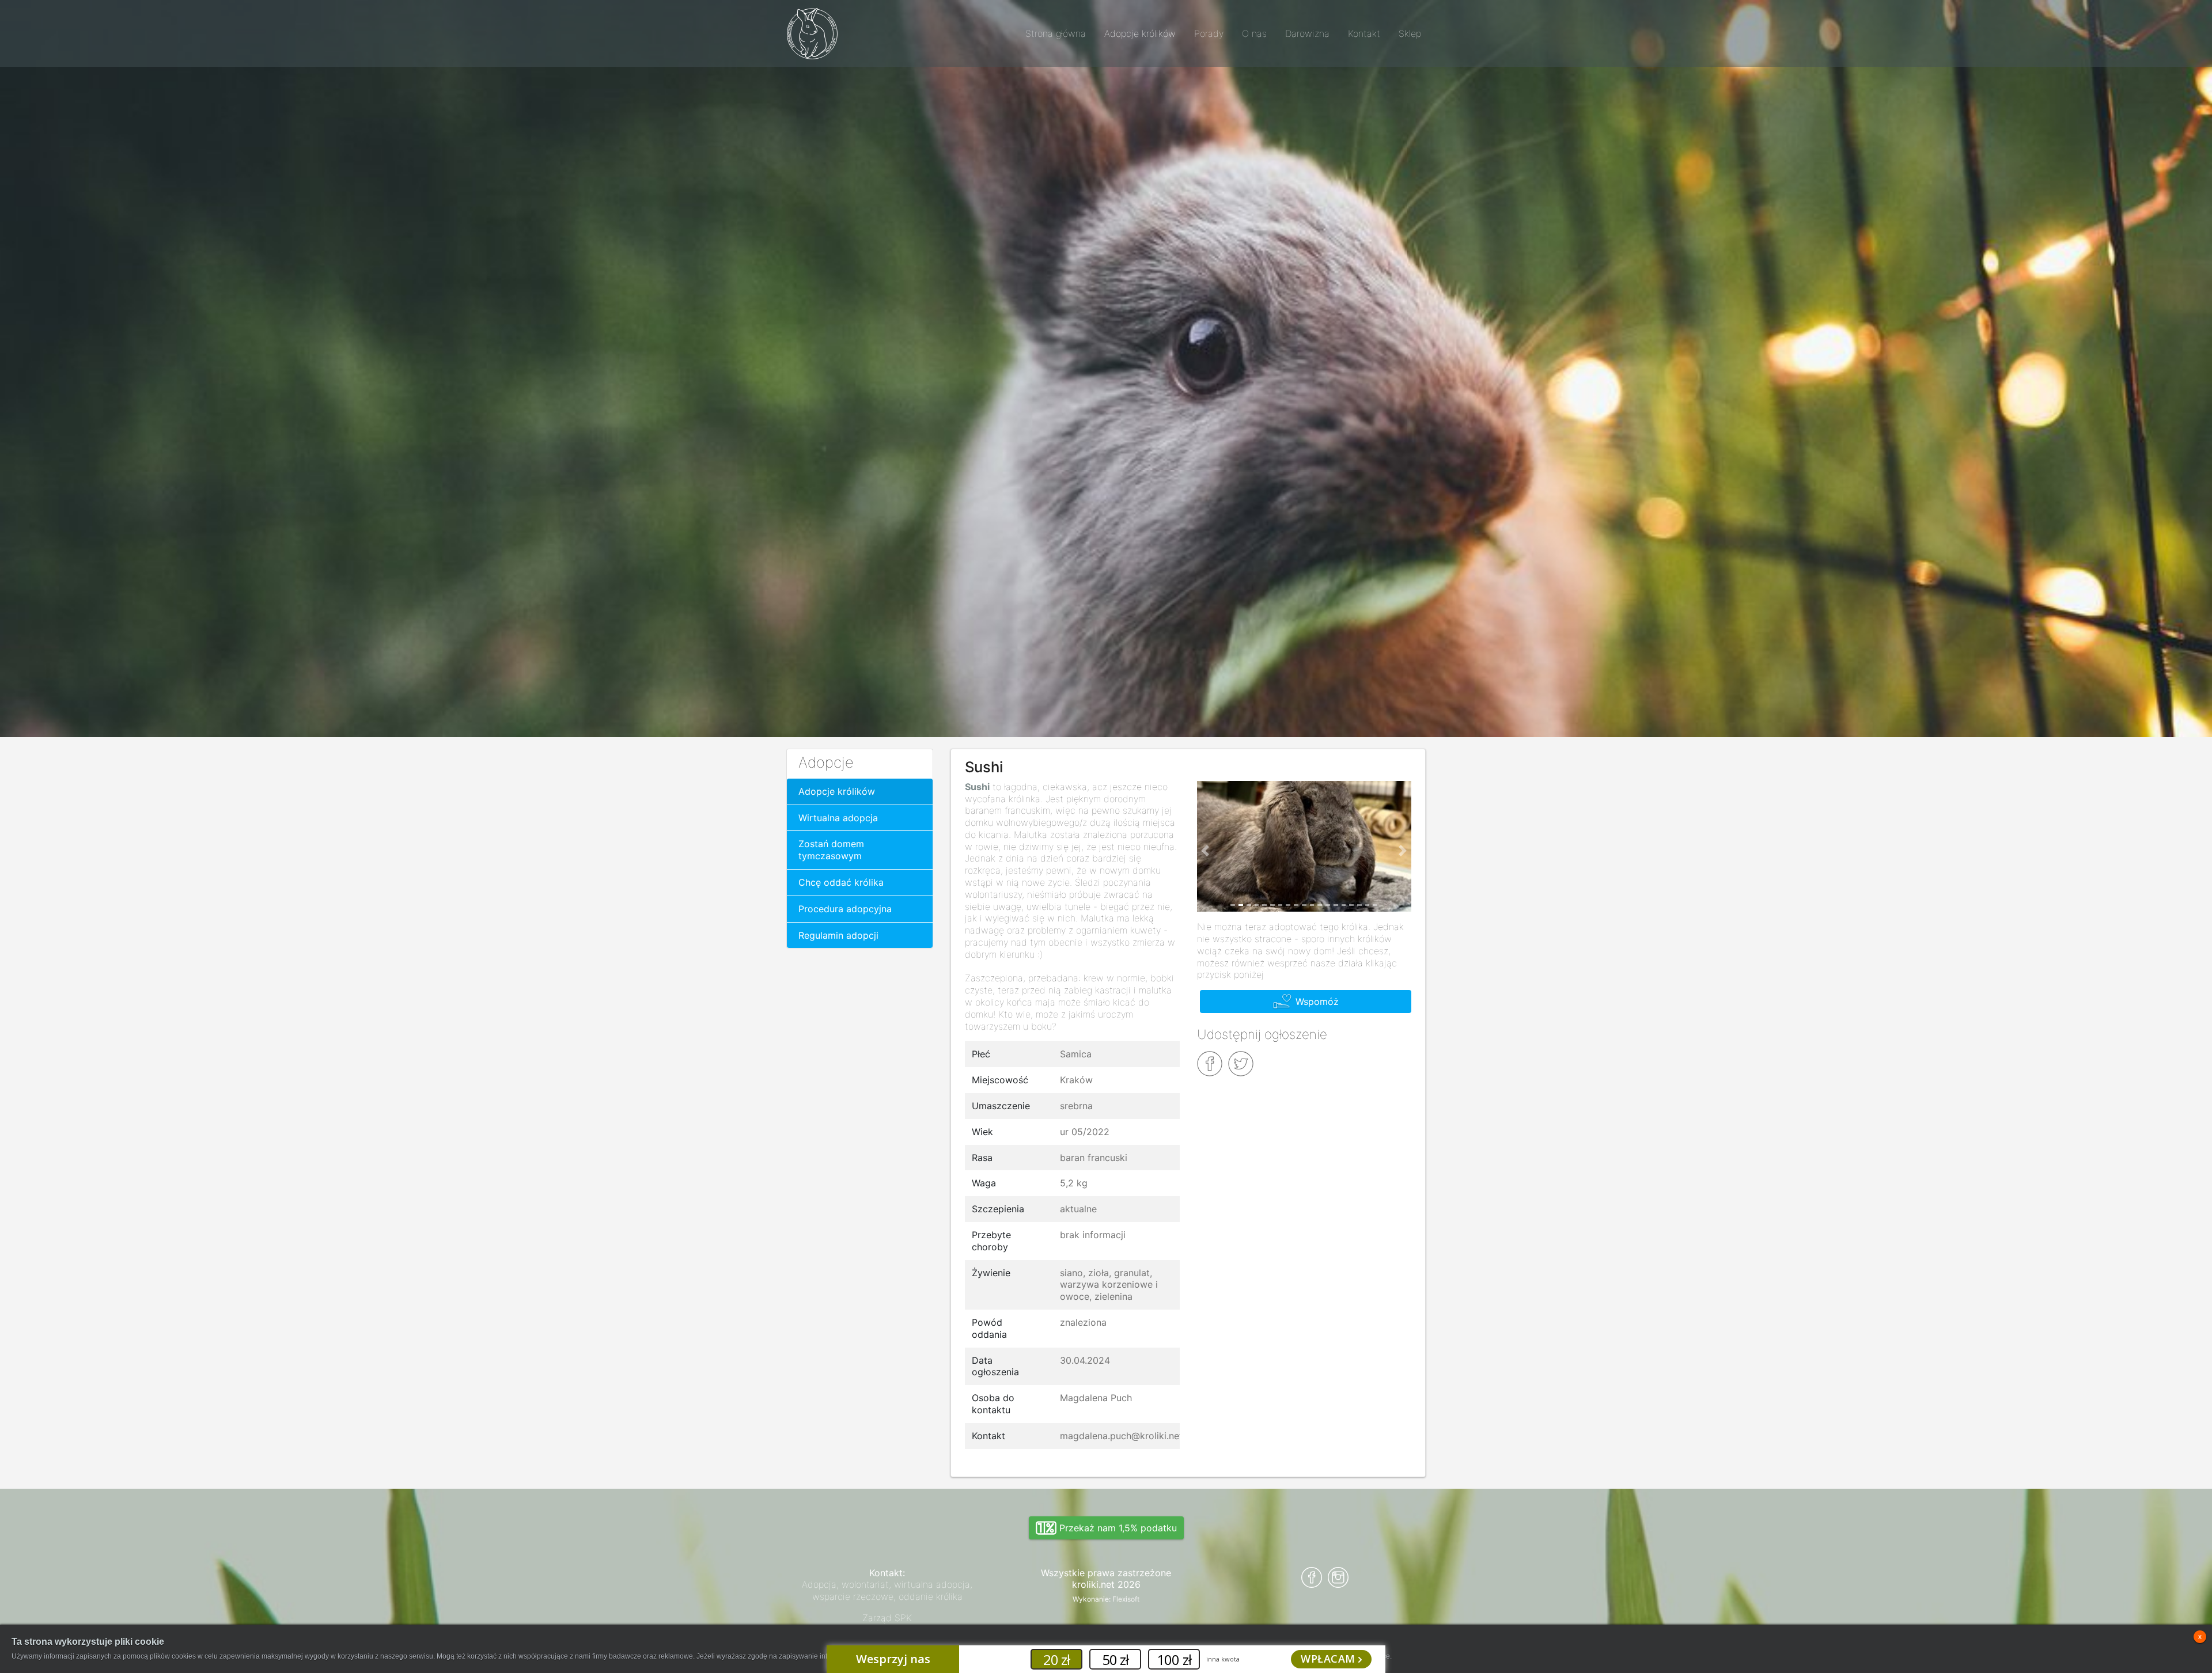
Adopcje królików (837, 791)
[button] (1206, 851)
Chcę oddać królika (841, 882)
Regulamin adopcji (838, 935)
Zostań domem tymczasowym (831, 850)
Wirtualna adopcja (838, 818)
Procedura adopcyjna (845, 909)
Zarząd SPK (887, 1618)
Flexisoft (1126, 1599)
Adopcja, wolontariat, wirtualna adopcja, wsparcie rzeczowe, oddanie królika (887, 1590)
